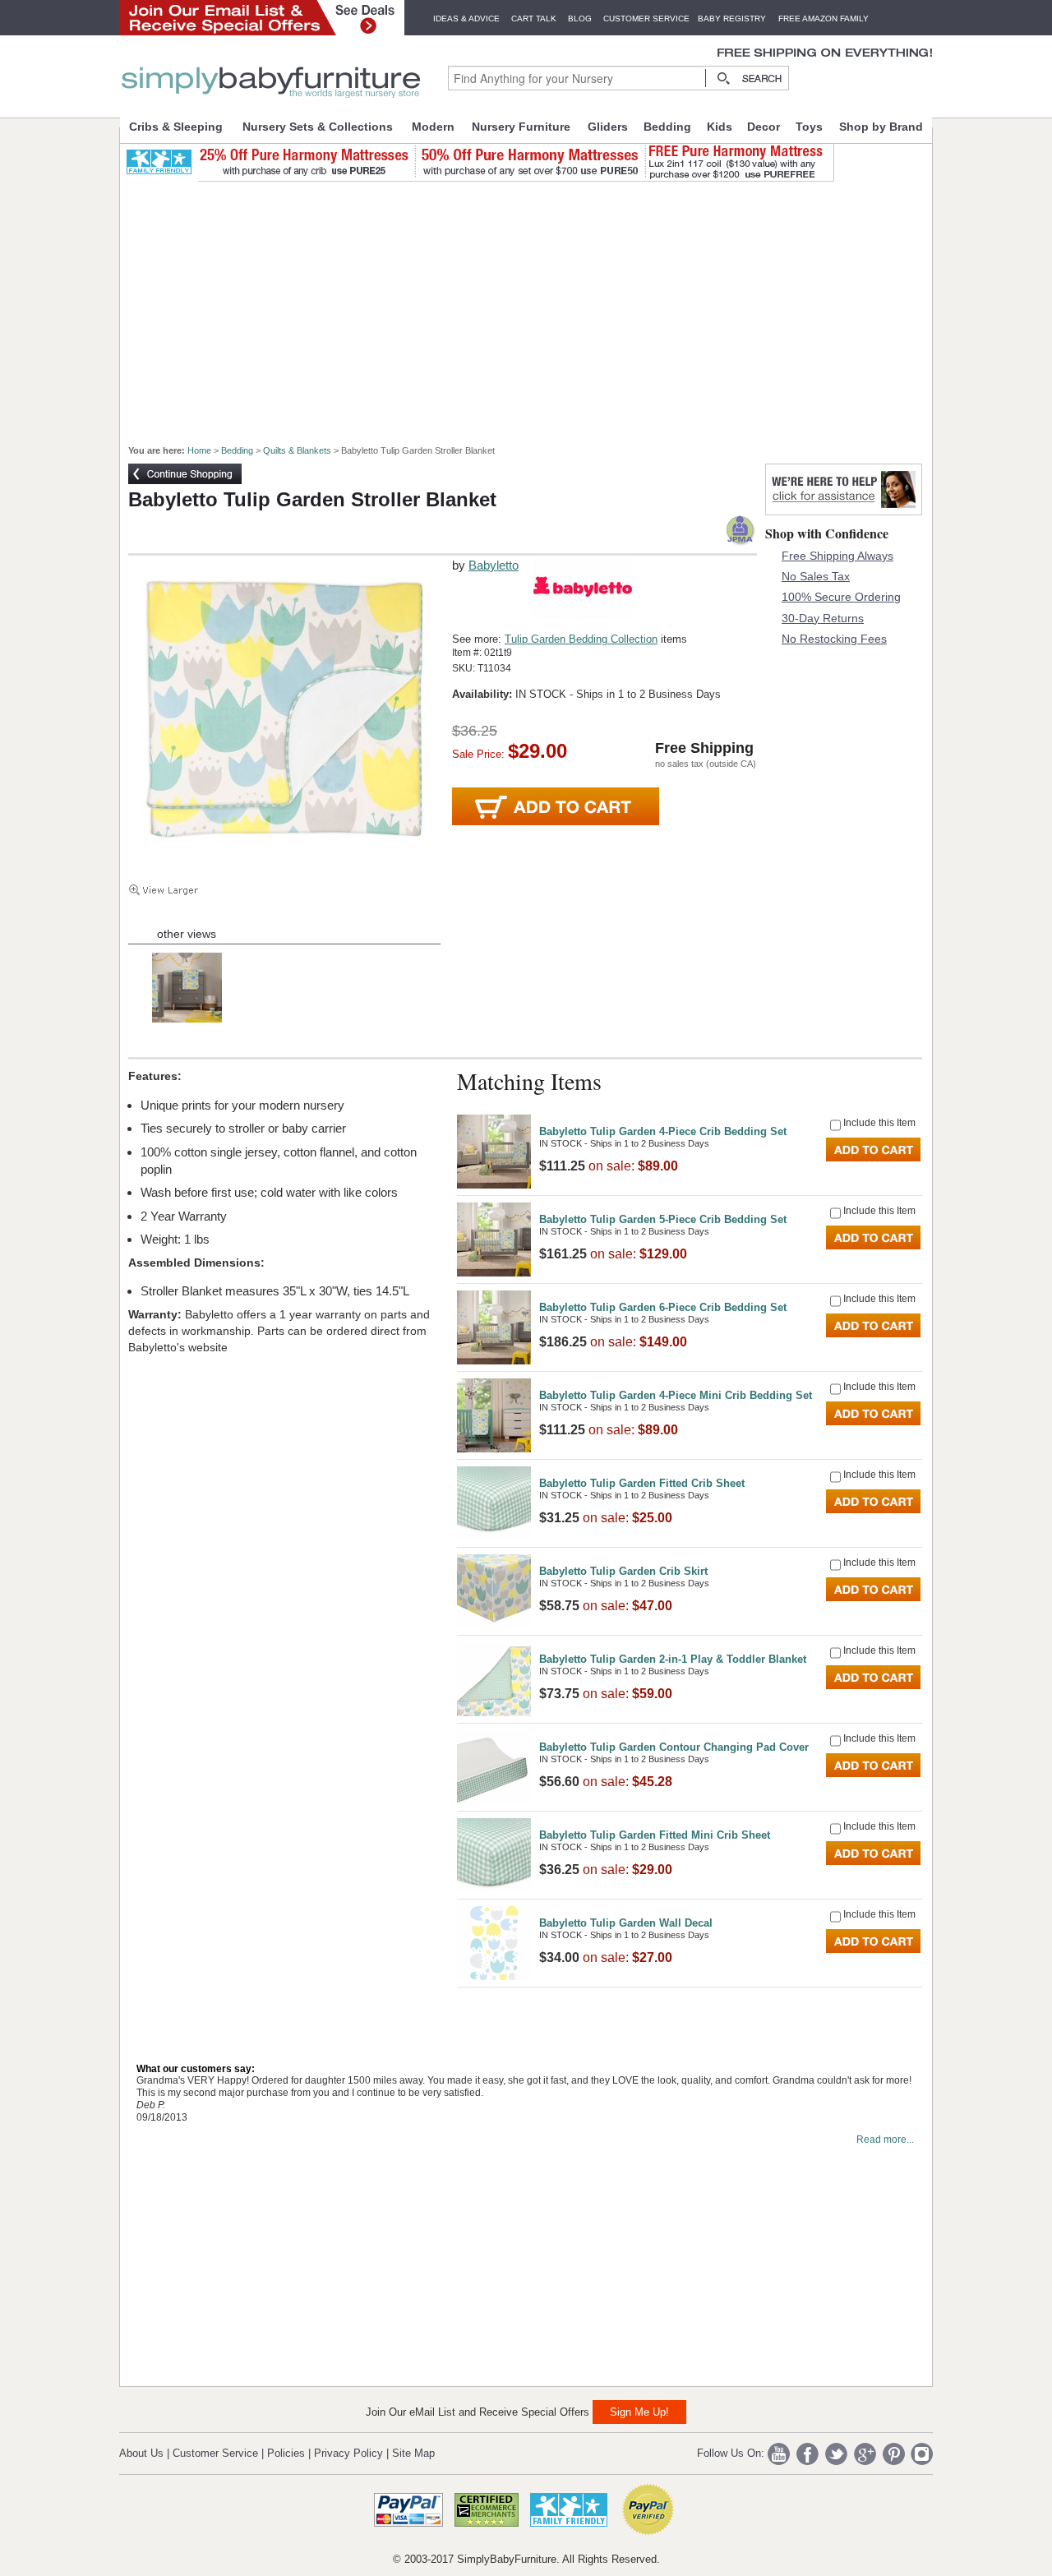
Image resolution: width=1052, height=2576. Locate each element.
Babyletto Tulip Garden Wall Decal (626, 1923)
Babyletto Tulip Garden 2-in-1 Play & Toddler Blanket (673, 1659)
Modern (433, 127)
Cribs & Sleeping (176, 127)
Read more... (885, 2140)
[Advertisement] (535, 306)
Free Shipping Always (837, 556)
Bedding (667, 127)
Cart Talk (534, 18)
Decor (764, 127)
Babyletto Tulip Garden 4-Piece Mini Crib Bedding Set (676, 1395)
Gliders (608, 127)
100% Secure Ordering (841, 597)
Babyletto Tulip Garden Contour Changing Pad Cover (674, 1747)
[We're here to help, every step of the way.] (844, 511)
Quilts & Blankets (297, 450)
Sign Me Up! (639, 2412)
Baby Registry (732, 18)
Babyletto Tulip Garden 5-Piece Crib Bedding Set (663, 1219)
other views (187, 934)
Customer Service (646, 18)
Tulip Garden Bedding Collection (581, 639)
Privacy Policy (348, 2453)
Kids (720, 127)
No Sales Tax (816, 576)
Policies (286, 2453)
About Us (141, 2453)
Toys (809, 127)
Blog (580, 18)
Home (199, 450)
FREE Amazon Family (824, 18)
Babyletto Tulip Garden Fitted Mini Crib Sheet (655, 1835)
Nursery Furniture (521, 127)
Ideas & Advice (466, 18)
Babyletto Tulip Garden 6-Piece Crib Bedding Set (663, 1307)
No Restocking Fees (834, 639)
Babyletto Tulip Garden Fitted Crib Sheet (642, 1483)
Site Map (413, 2453)
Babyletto (494, 565)
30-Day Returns (823, 618)
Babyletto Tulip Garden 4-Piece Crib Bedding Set (663, 1131)
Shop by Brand (881, 127)
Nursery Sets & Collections (318, 127)
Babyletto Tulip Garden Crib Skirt (623, 1571)
